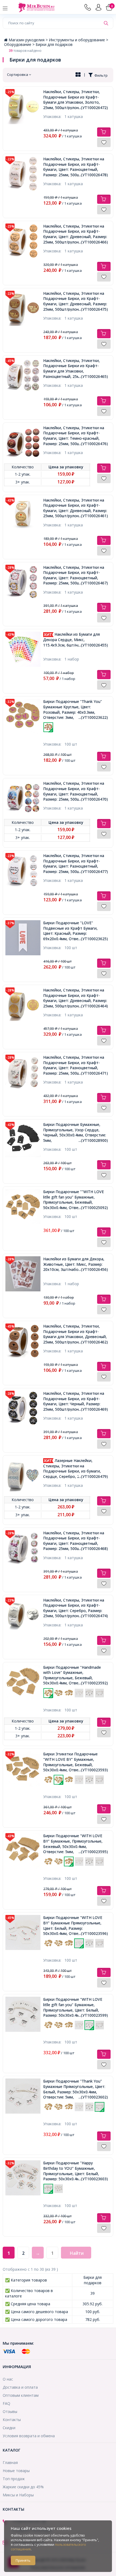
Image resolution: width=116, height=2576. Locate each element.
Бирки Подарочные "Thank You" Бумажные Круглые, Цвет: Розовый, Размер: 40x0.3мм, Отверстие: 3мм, (76, 709)
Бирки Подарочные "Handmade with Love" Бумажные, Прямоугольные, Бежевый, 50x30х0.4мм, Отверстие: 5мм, (76, 1675)
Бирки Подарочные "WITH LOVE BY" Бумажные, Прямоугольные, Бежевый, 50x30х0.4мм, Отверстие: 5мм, (76, 1844)
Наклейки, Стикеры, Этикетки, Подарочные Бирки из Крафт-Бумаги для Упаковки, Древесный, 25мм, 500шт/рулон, (76, 1334)
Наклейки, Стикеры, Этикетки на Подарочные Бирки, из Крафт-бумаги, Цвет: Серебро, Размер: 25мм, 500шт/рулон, (76, 1608)
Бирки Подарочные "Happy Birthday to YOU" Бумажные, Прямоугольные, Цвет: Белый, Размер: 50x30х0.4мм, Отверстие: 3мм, (76, 2171)
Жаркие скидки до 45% (23, 2487)
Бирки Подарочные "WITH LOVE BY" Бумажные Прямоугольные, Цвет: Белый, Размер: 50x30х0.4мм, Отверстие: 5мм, (76, 1925)
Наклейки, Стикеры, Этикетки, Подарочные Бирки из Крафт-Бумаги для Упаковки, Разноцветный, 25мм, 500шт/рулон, (76, 368)
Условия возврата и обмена (29, 2436)
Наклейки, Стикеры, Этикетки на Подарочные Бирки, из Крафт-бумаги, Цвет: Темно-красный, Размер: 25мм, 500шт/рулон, (76, 436)
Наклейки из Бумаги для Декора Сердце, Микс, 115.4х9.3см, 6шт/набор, (76, 639)
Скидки (9, 2428)
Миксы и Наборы (18, 2495)
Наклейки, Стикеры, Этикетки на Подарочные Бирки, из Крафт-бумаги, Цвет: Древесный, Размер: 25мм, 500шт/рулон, (76, 234)
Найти (77, 2253)
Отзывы (10, 2411)
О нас (8, 2379)
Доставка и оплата (20, 2387)
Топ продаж (14, 2479)
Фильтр (100, 75)
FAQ (6, 2403)
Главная (10, 2462)
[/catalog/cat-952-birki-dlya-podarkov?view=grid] (78, 75)
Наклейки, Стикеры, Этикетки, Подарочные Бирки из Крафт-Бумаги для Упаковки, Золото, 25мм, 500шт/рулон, (76, 100)
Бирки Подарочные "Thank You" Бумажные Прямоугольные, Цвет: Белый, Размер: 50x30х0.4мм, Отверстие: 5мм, (76, 2089)
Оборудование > (20, 44)
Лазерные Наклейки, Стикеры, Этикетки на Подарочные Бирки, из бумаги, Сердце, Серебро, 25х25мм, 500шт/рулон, (76, 1468)
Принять (23, 2560)
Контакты (12, 2420)
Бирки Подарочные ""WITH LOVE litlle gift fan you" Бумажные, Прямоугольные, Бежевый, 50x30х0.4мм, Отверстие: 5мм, (76, 1200)
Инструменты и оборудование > (79, 40)
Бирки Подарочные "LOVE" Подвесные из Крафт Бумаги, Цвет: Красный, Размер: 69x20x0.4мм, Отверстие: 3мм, (76, 931)
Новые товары (16, 2471)
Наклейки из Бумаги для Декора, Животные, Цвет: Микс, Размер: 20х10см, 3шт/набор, (76, 1264)
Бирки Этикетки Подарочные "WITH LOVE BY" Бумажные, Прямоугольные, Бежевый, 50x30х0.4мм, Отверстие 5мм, (76, 1762)
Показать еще (76, 735)
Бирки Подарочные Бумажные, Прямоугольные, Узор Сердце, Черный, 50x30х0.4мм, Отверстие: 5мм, (76, 1132)
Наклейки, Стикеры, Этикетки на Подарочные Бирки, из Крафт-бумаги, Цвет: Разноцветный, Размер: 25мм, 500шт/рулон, (76, 167)
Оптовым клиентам (21, 2395)
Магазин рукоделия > (29, 40)
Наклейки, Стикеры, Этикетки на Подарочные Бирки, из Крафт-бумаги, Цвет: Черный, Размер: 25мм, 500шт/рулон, (76, 1401)
